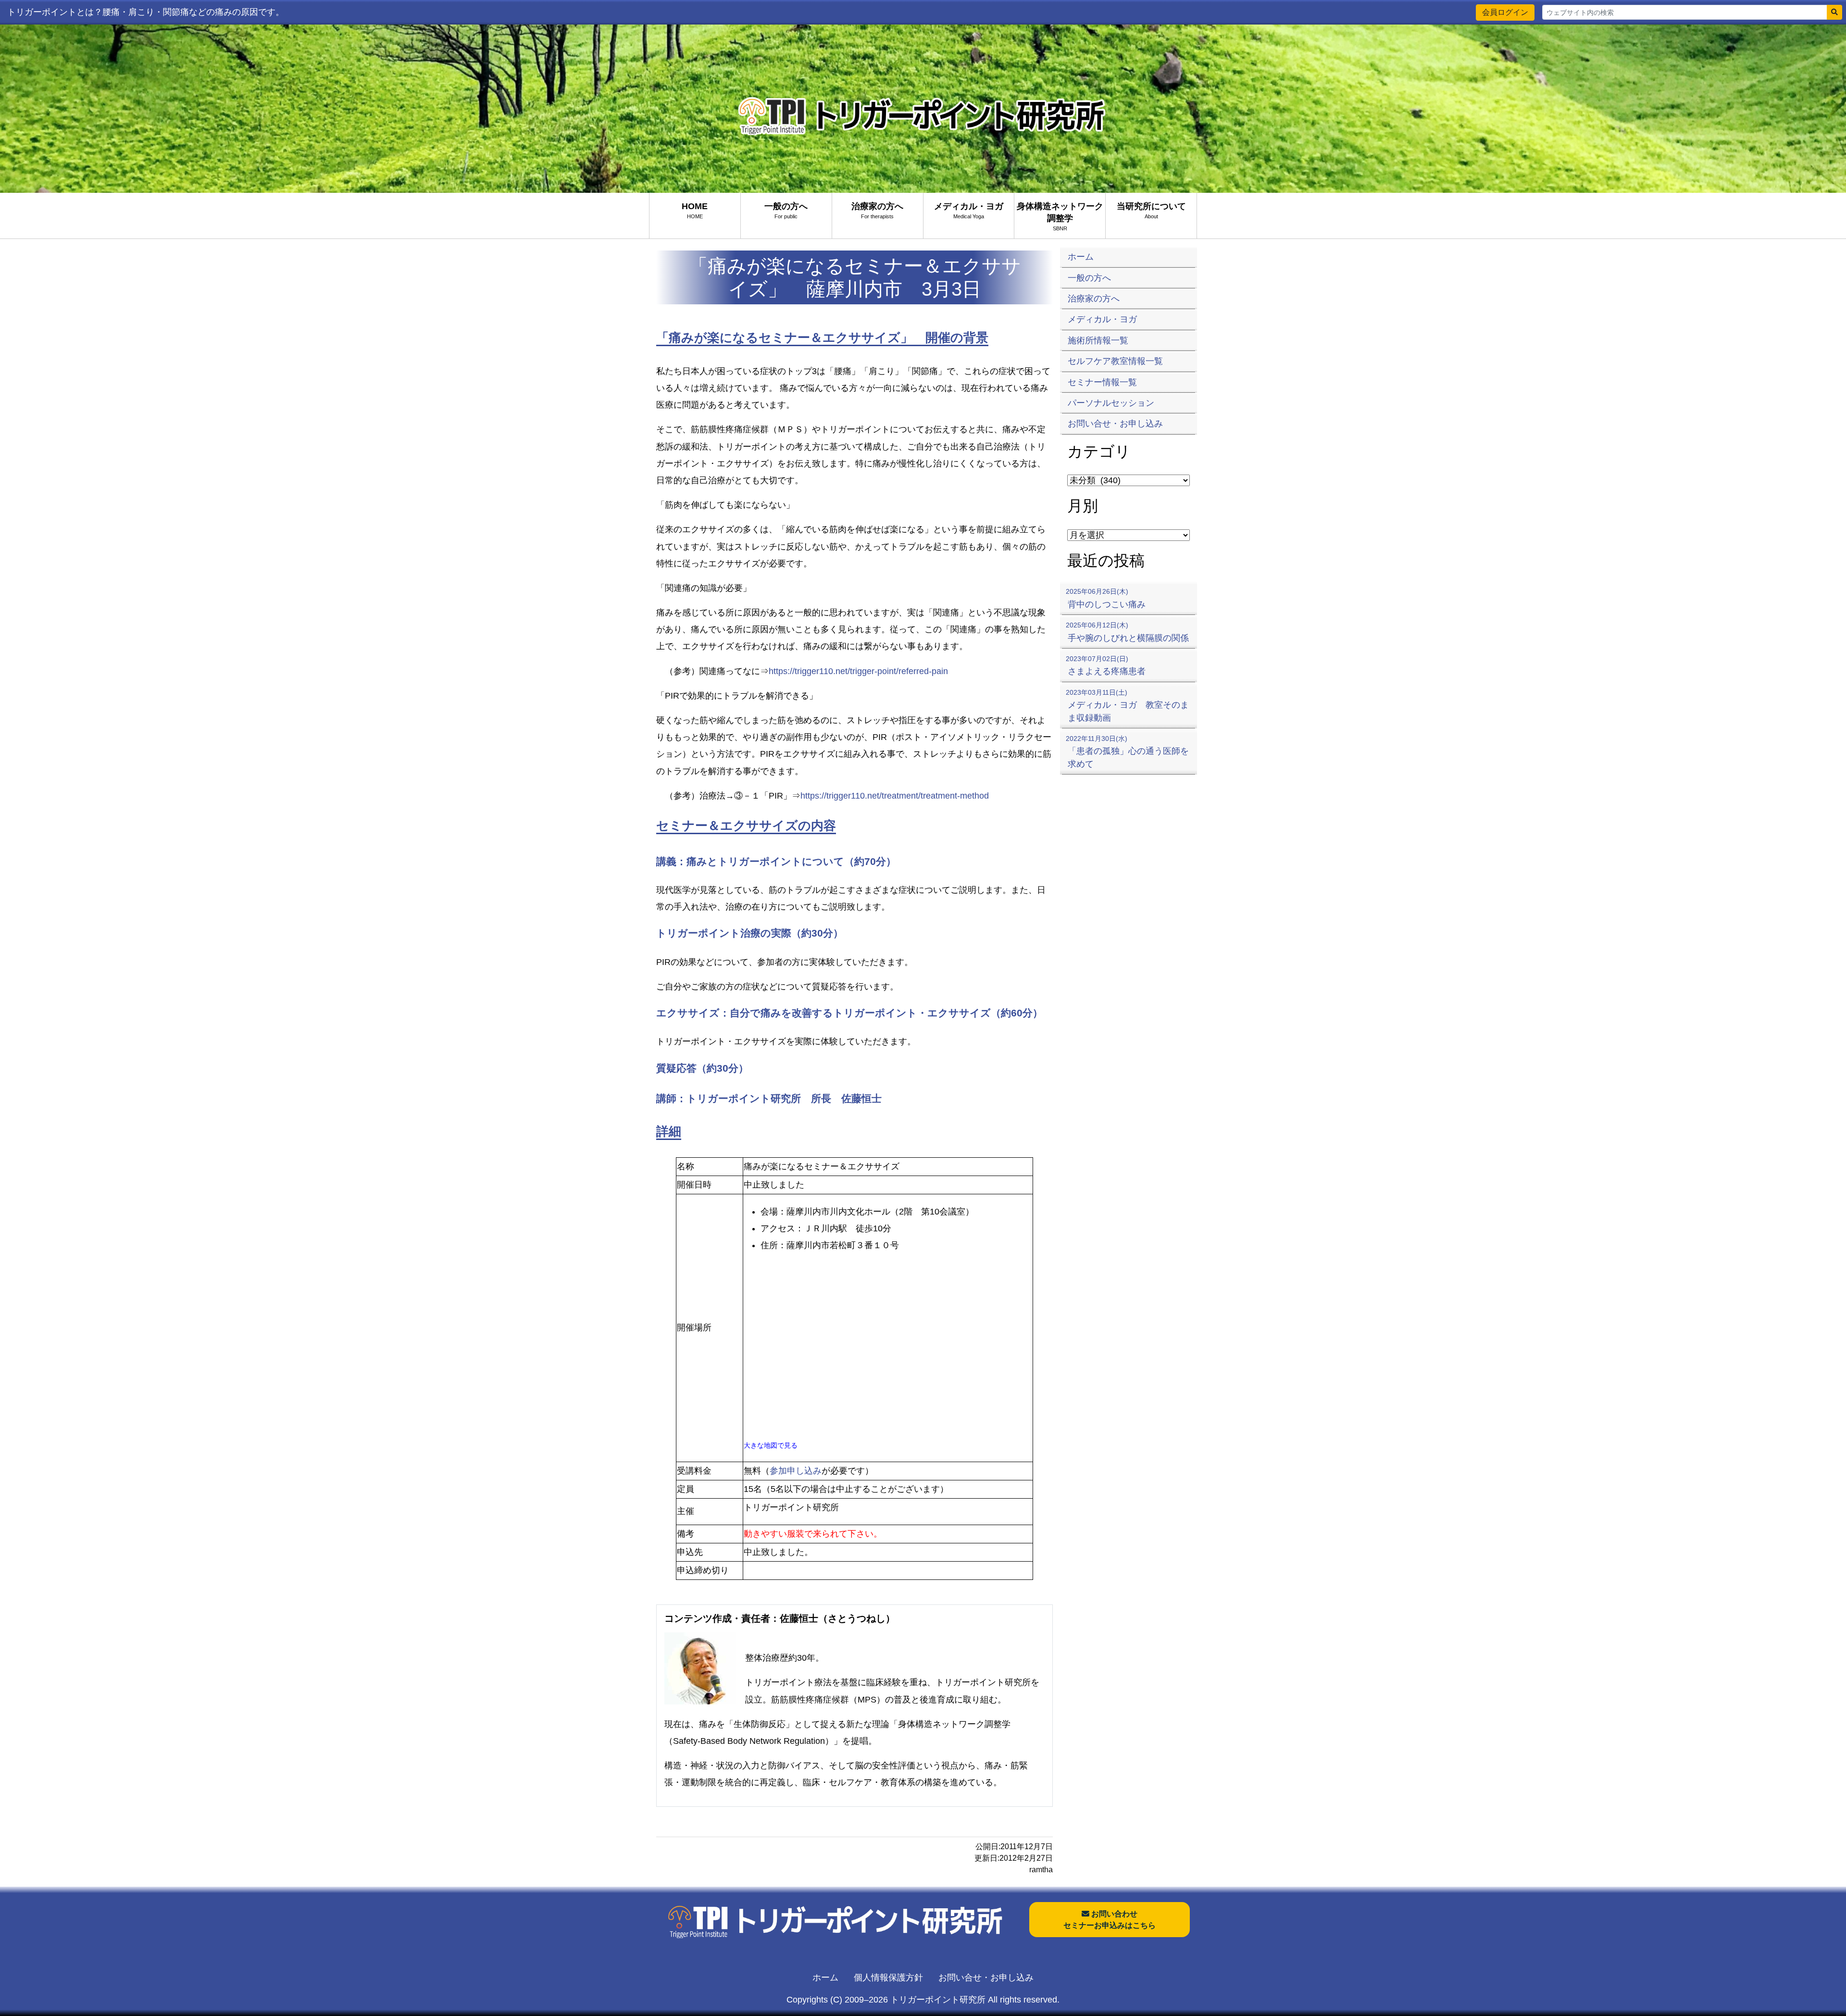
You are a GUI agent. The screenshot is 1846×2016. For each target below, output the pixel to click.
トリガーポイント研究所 (938, 2000)
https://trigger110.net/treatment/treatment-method (895, 796)
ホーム (825, 1978)
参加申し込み (796, 1471)
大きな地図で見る (771, 1445)
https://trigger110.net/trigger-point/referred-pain (858, 671)
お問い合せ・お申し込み (986, 1978)
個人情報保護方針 (888, 1978)
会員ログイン (1505, 12)
